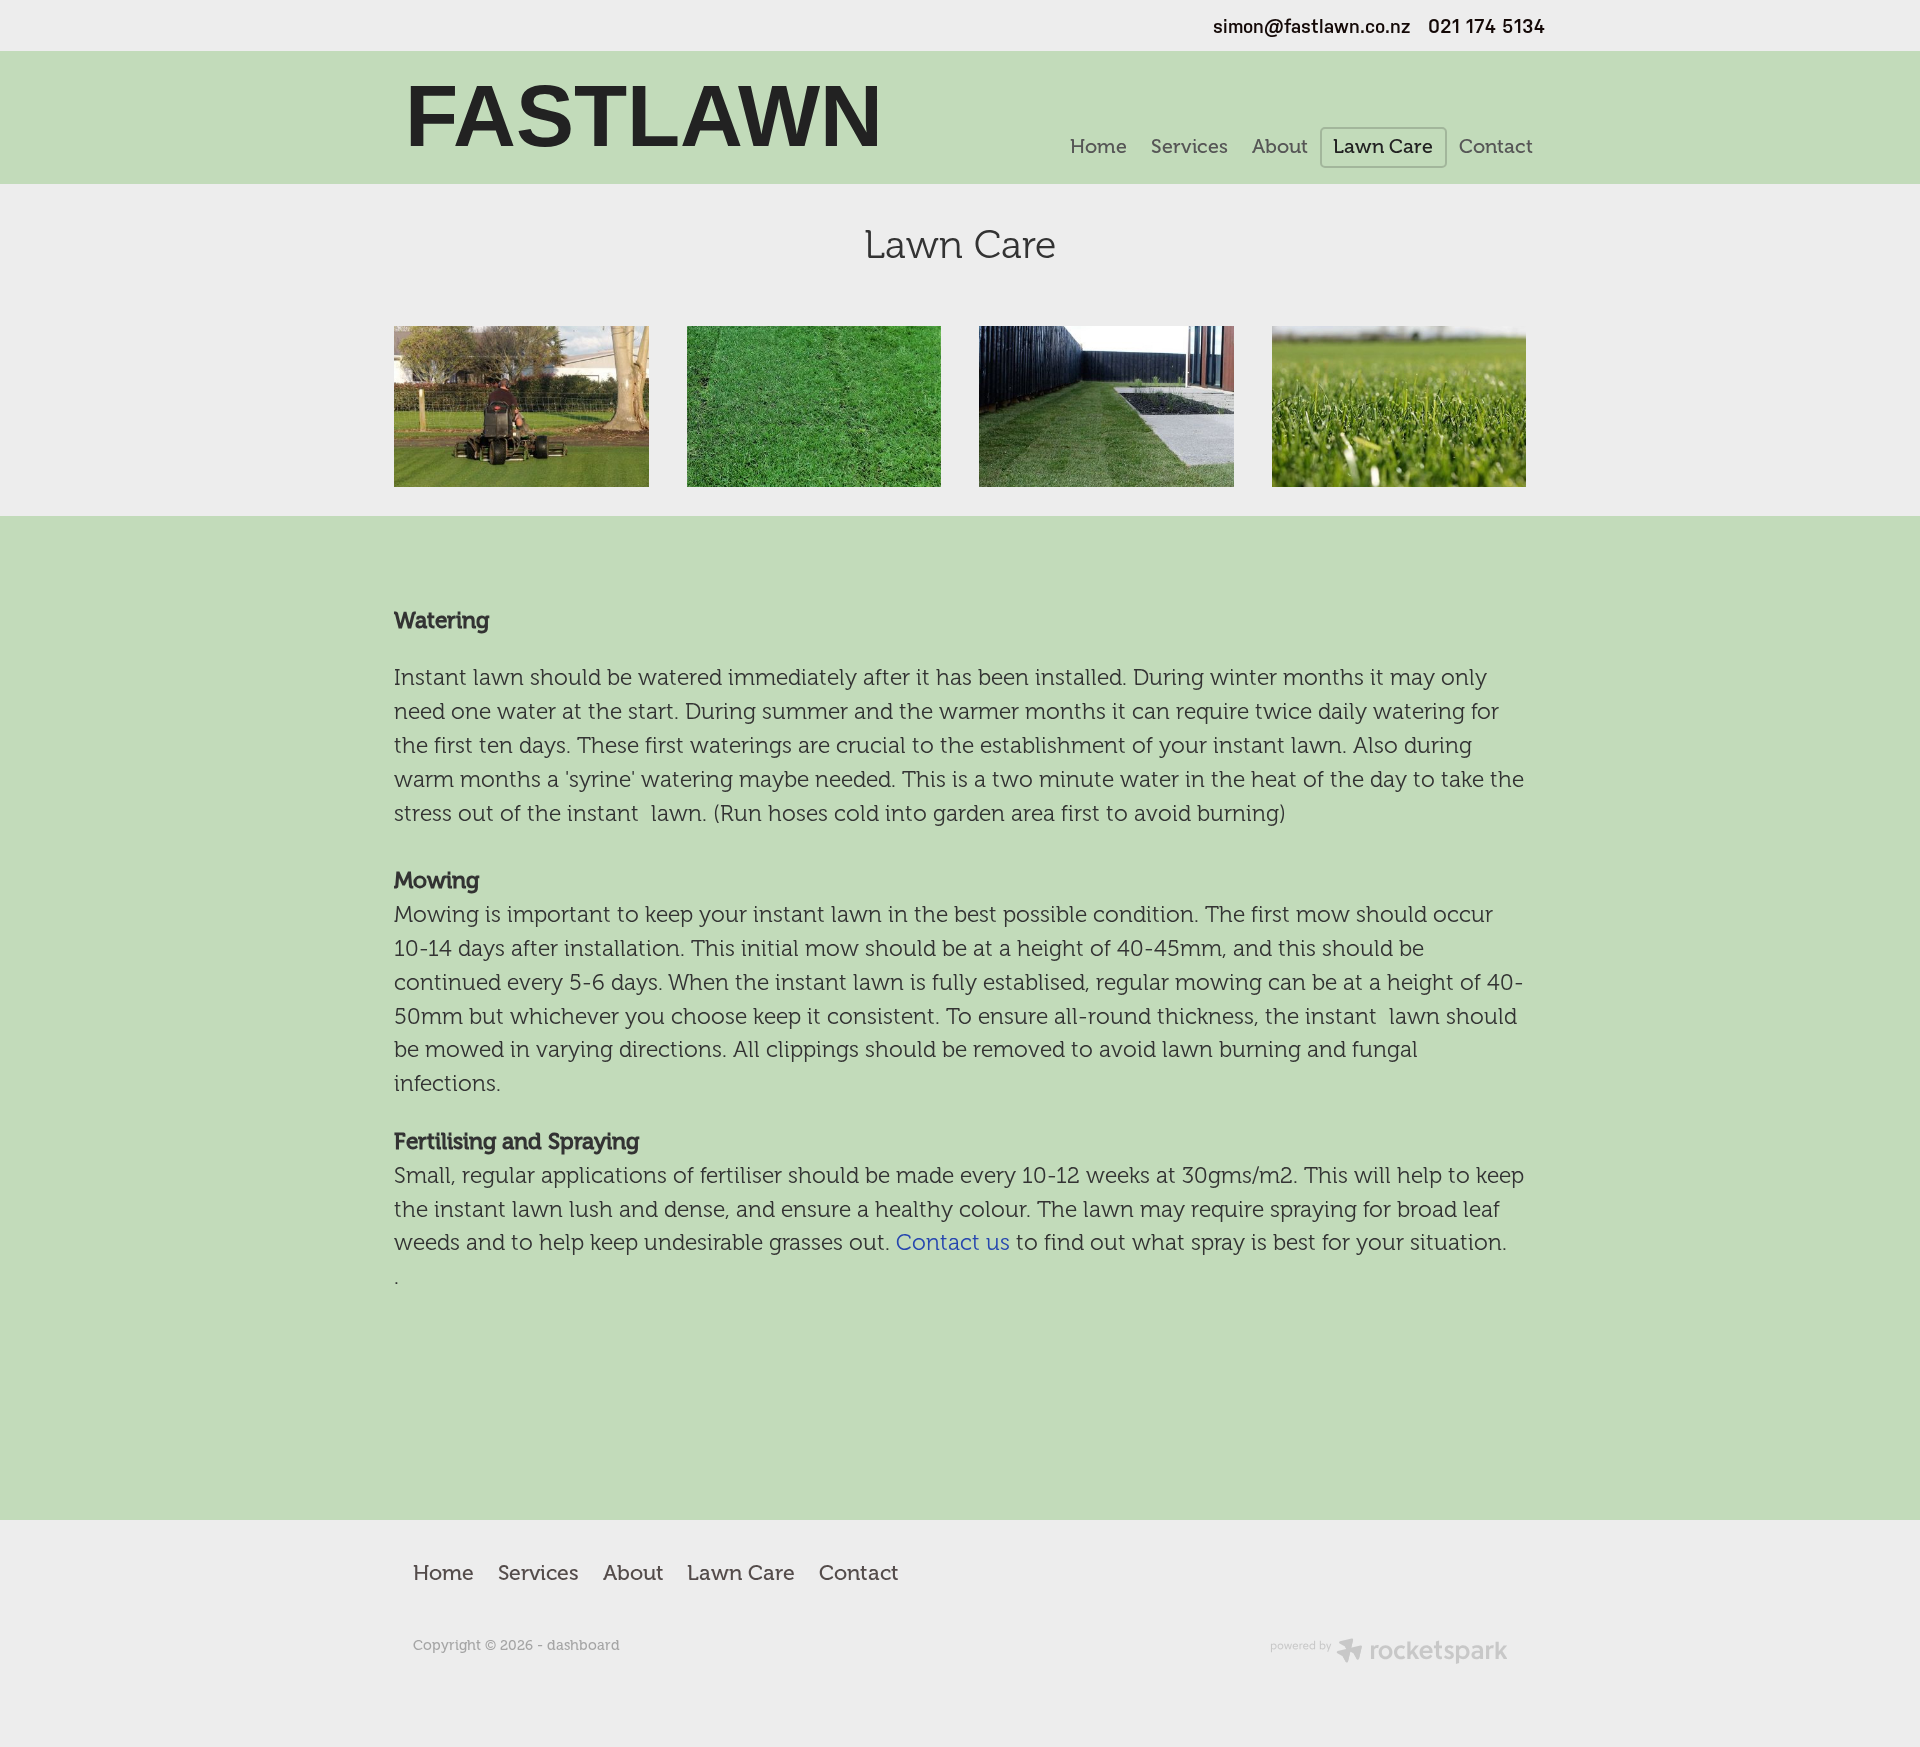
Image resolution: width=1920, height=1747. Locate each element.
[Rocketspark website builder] (1389, 1653)
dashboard (583, 1645)
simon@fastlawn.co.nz (1311, 26)
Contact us (953, 1242)
